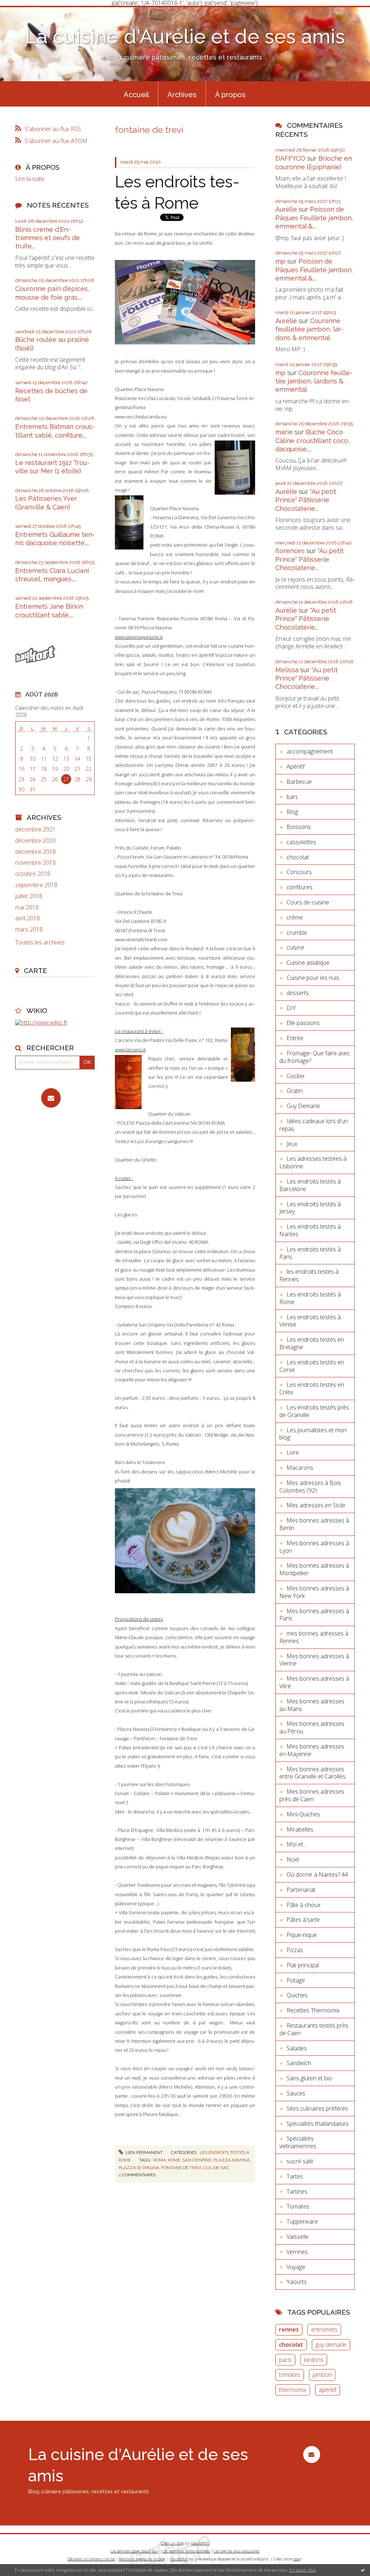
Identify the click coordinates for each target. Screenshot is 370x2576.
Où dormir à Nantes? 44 (317, 1875)
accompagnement (310, 751)
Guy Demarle (303, 1106)
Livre (293, 1452)
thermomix (293, 2390)
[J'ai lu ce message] (363, 2570)
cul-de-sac (216, 2168)
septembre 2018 (36, 885)
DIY (291, 1008)
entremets (324, 2329)
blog (297, 2559)
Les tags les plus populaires (236, 2551)
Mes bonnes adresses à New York (314, 1592)
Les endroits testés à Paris (310, 1253)
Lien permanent (144, 2153)
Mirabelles (300, 1829)
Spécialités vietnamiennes (298, 2142)
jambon (322, 2375)
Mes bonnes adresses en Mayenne (312, 1750)
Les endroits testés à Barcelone (310, 1185)
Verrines (297, 2252)
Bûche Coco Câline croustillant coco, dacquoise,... (312, 440)
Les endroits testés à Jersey (310, 1208)
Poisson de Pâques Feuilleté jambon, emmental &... (314, 218)
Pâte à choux (304, 1905)
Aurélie (286, 209)
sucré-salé (300, 2161)
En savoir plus (303, 2570)
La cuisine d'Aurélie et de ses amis (185, 36)
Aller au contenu (25, 12)
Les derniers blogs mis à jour (134, 2551)
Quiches (297, 1995)
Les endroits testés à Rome (310, 1298)
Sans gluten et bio (309, 2078)
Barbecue (299, 782)
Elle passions (303, 1023)
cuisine (295, 947)
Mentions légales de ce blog (142, 2559)
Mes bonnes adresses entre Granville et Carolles (312, 1773)
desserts (298, 993)
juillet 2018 (29, 896)
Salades (297, 2048)
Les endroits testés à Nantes (310, 1230)
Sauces (296, 2093)
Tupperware (302, 2221)
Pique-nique (302, 1935)
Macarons (300, 1468)
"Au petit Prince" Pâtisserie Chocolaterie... (306, 500)
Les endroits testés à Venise (310, 1321)
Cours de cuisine (308, 902)
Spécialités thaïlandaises (318, 2124)
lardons (314, 2360)
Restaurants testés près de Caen (314, 2029)
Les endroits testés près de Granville (314, 1411)
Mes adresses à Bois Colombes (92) (310, 1487)
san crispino (197, 2160)
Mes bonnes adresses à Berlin (314, 1524)
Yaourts (297, 2282)
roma (160, 2160)
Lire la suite (30, 179)
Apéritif (296, 766)
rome (174, 2160)
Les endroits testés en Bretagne (312, 1343)
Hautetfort (200, 2543)
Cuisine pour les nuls (313, 978)
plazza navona (232, 2160)
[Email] (51, 1098)
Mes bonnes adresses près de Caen (312, 1795)
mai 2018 (27, 907)
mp (280, 261)
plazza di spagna (139, 2168)
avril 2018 (27, 918)
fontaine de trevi (181, 2168)
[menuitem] (136, 94)
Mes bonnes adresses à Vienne (314, 1660)
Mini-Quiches (303, 1814)
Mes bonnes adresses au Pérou (312, 1727)
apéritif (328, 2390)
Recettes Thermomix (313, 2010)
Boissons (299, 827)
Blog (292, 812)
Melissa (287, 670)
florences (290, 551)
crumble (297, 933)
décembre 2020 (35, 841)
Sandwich (299, 2063)
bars (292, 797)
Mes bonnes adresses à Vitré (314, 1682)
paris (285, 2360)
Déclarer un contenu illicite (91, 2559)
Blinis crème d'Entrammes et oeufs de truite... (48, 238)
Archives (182, 95)
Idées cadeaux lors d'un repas (314, 1125)
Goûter (296, 1076)
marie (284, 432)
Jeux (292, 1144)
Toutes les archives (40, 942)
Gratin (294, 1091)
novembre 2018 (35, 863)
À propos (230, 95)
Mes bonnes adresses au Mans (312, 1705)
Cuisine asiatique (308, 963)
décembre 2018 (35, 852)
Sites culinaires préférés (317, 2108)
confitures (300, 887)
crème (295, 917)
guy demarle (331, 2345)
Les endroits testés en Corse (312, 1366)
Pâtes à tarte (303, 1920)
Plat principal (303, 1965)
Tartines (297, 2191)
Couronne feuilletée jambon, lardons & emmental (309, 329)
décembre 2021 (35, 829)
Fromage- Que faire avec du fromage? (315, 1057)
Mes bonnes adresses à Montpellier (314, 1569)
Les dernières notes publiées (186, 2551)
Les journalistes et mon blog (313, 1434)
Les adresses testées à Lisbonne (313, 1162)
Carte (35, 970)
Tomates (298, 2206)
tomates (290, 2375)
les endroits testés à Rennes (309, 1275)
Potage (296, 1980)
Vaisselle (298, 2237)
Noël (293, 1859)
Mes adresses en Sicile (316, 1505)
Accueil (136, 95)
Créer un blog (172, 2543)
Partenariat (301, 1890)
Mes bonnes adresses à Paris (314, 1615)
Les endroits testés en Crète (312, 1388)
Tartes (295, 2176)
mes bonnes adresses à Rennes (314, 1637)
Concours (299, 872)
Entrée (295, 1038)
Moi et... (296, 1844)
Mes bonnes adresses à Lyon (314, 1547)
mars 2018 (29, 929)
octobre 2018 (33, 874)
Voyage (296, 2267)
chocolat (298, 857)
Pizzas (295, 1950)
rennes (289, 2329)
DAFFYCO (290, 158)
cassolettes (301, 842)
